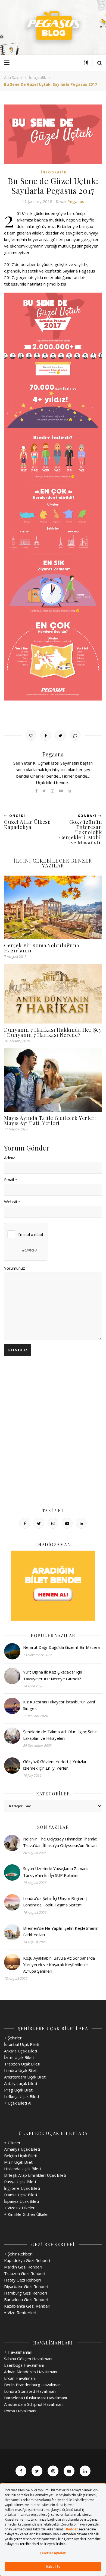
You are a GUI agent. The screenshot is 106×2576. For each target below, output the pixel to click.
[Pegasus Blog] (53, 27)
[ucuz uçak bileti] (53, 1586)
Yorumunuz (15, 1268)
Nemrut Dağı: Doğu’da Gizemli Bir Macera (61, 1647)
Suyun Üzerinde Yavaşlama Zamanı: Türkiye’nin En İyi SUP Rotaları (56, 1872)
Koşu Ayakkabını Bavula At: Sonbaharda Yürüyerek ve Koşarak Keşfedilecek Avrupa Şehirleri (59, 1965)
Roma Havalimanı (20, 2411)
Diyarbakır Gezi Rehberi (26, 2286)
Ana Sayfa (13, 77)
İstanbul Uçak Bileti (22, 2044)
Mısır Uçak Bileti (19, 2162)
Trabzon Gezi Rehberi (25, 2273)
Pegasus (76, 201)
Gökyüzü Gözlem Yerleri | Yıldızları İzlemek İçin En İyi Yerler (55, 1765)
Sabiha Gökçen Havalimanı (28, 2359)
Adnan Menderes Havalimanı (31, 2372)
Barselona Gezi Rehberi (26, 2299)
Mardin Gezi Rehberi (23, 2267)
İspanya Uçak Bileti (21, 2201)
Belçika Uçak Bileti (21, 2156)
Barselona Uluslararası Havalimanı (35, 2398)
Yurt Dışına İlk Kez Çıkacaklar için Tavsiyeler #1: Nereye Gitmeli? (53, 1675)
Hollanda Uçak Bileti (22, 2169)
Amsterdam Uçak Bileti (25, 2077)
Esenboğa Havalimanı (24, 2365)
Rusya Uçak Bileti (20, 2182)
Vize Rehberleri (22, 2312)
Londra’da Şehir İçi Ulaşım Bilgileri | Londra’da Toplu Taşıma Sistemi (56, 1902)
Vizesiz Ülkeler (21, 2208)
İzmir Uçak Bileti (19, 2057)
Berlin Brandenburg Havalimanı (33, 2385)
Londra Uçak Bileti (21, 2070)
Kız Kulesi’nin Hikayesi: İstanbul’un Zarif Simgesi (59, 1705)
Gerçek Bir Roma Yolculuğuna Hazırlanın (42, 948)
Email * (11, 1180)
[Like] (31, 735)
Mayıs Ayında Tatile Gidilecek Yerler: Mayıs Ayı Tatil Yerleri (50, 1120)
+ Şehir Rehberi (18, 2254)
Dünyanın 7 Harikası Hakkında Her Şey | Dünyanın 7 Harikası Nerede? (53, 1032)
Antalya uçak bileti (21, 2083)
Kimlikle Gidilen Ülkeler (28, 2214)
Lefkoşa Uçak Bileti (21, 2096)
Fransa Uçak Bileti (21, 2195)
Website (12, 1202)
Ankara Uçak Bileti (21, 2051)
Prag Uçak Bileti (19, 2090)
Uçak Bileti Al (19, 2103)
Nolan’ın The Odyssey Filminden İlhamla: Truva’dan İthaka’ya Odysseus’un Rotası (60, 1842)
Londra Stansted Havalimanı (30, 2391)
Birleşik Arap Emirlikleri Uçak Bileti (35, 2175)
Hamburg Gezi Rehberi (26, 2293)
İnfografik (38, 77)
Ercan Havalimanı (20, 2378)
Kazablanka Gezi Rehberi (27, 2306)
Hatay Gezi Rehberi (22, 2280)
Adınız (10, 1158)
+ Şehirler (13, 2038)
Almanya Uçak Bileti (22, 2149)
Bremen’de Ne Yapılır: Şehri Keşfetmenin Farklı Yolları (61, 1931)
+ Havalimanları (18, 2352)
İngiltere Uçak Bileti (22, 2188)
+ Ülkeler (12, 2143)
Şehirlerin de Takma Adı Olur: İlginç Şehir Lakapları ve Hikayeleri (60, 1735)
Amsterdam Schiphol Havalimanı (34, 2404)
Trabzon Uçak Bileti (22, 2064)
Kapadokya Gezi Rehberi (27, 2260)
